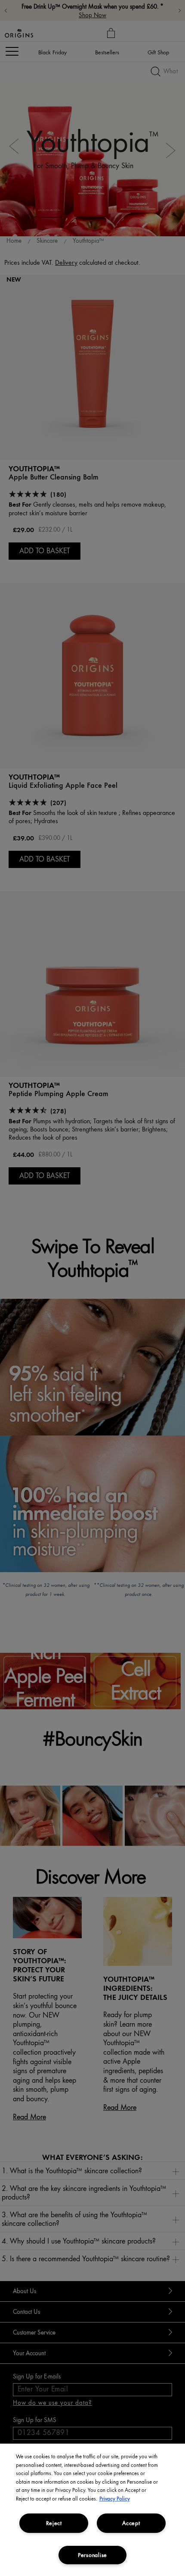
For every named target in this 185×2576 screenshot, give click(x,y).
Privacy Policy (115, 2499)
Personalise (92, 2555)
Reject (54, 2523)
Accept (131, 2523)
